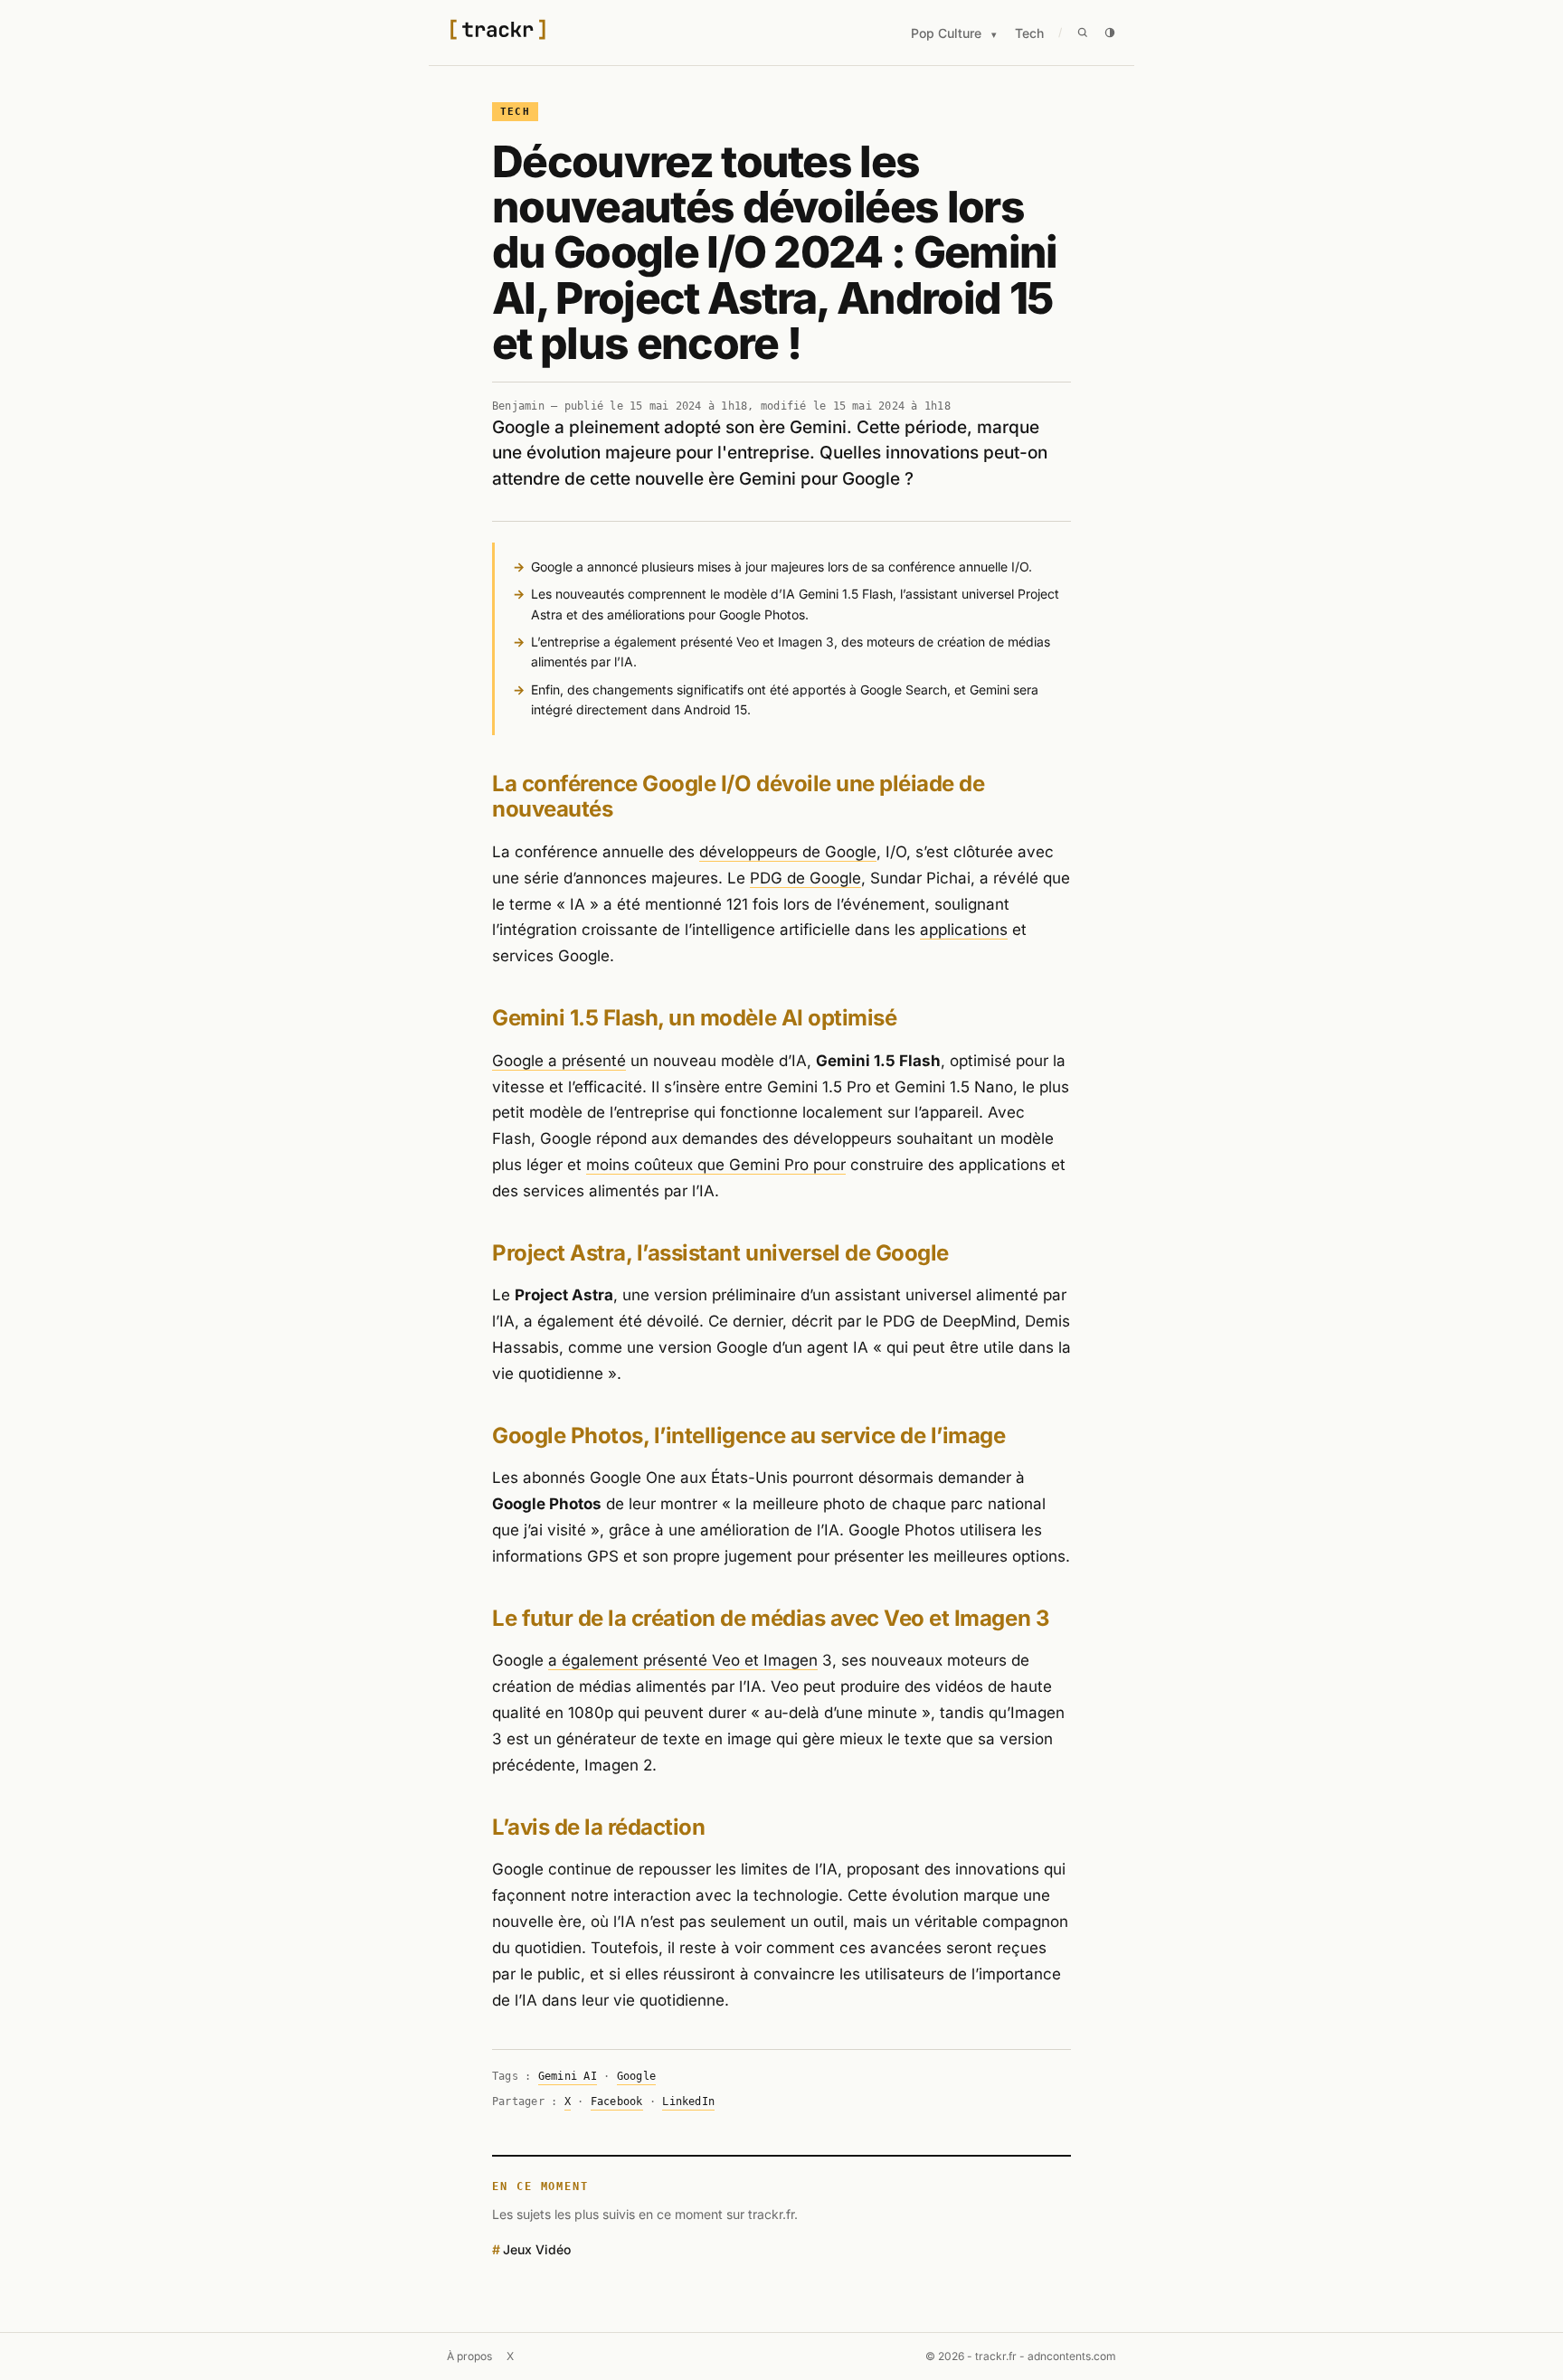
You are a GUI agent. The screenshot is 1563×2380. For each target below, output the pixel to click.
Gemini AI (568, 2076)
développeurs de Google (788, 852)
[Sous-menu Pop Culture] (994, 35)
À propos (469, 2356)
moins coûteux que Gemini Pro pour (716, 1165)
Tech (1029, 33)
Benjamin (518, 406)
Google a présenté (559, 1061)
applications (964, 930)
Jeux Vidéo (537, 2249)
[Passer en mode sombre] (1110, 33)
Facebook (617, 2101)
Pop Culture (946, 33)
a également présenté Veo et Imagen (683, 1660)
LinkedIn (688, 2101)
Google (636, 2076)
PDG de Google (805, 878)
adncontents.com (1072, 2356)
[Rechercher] (1083, 33)
